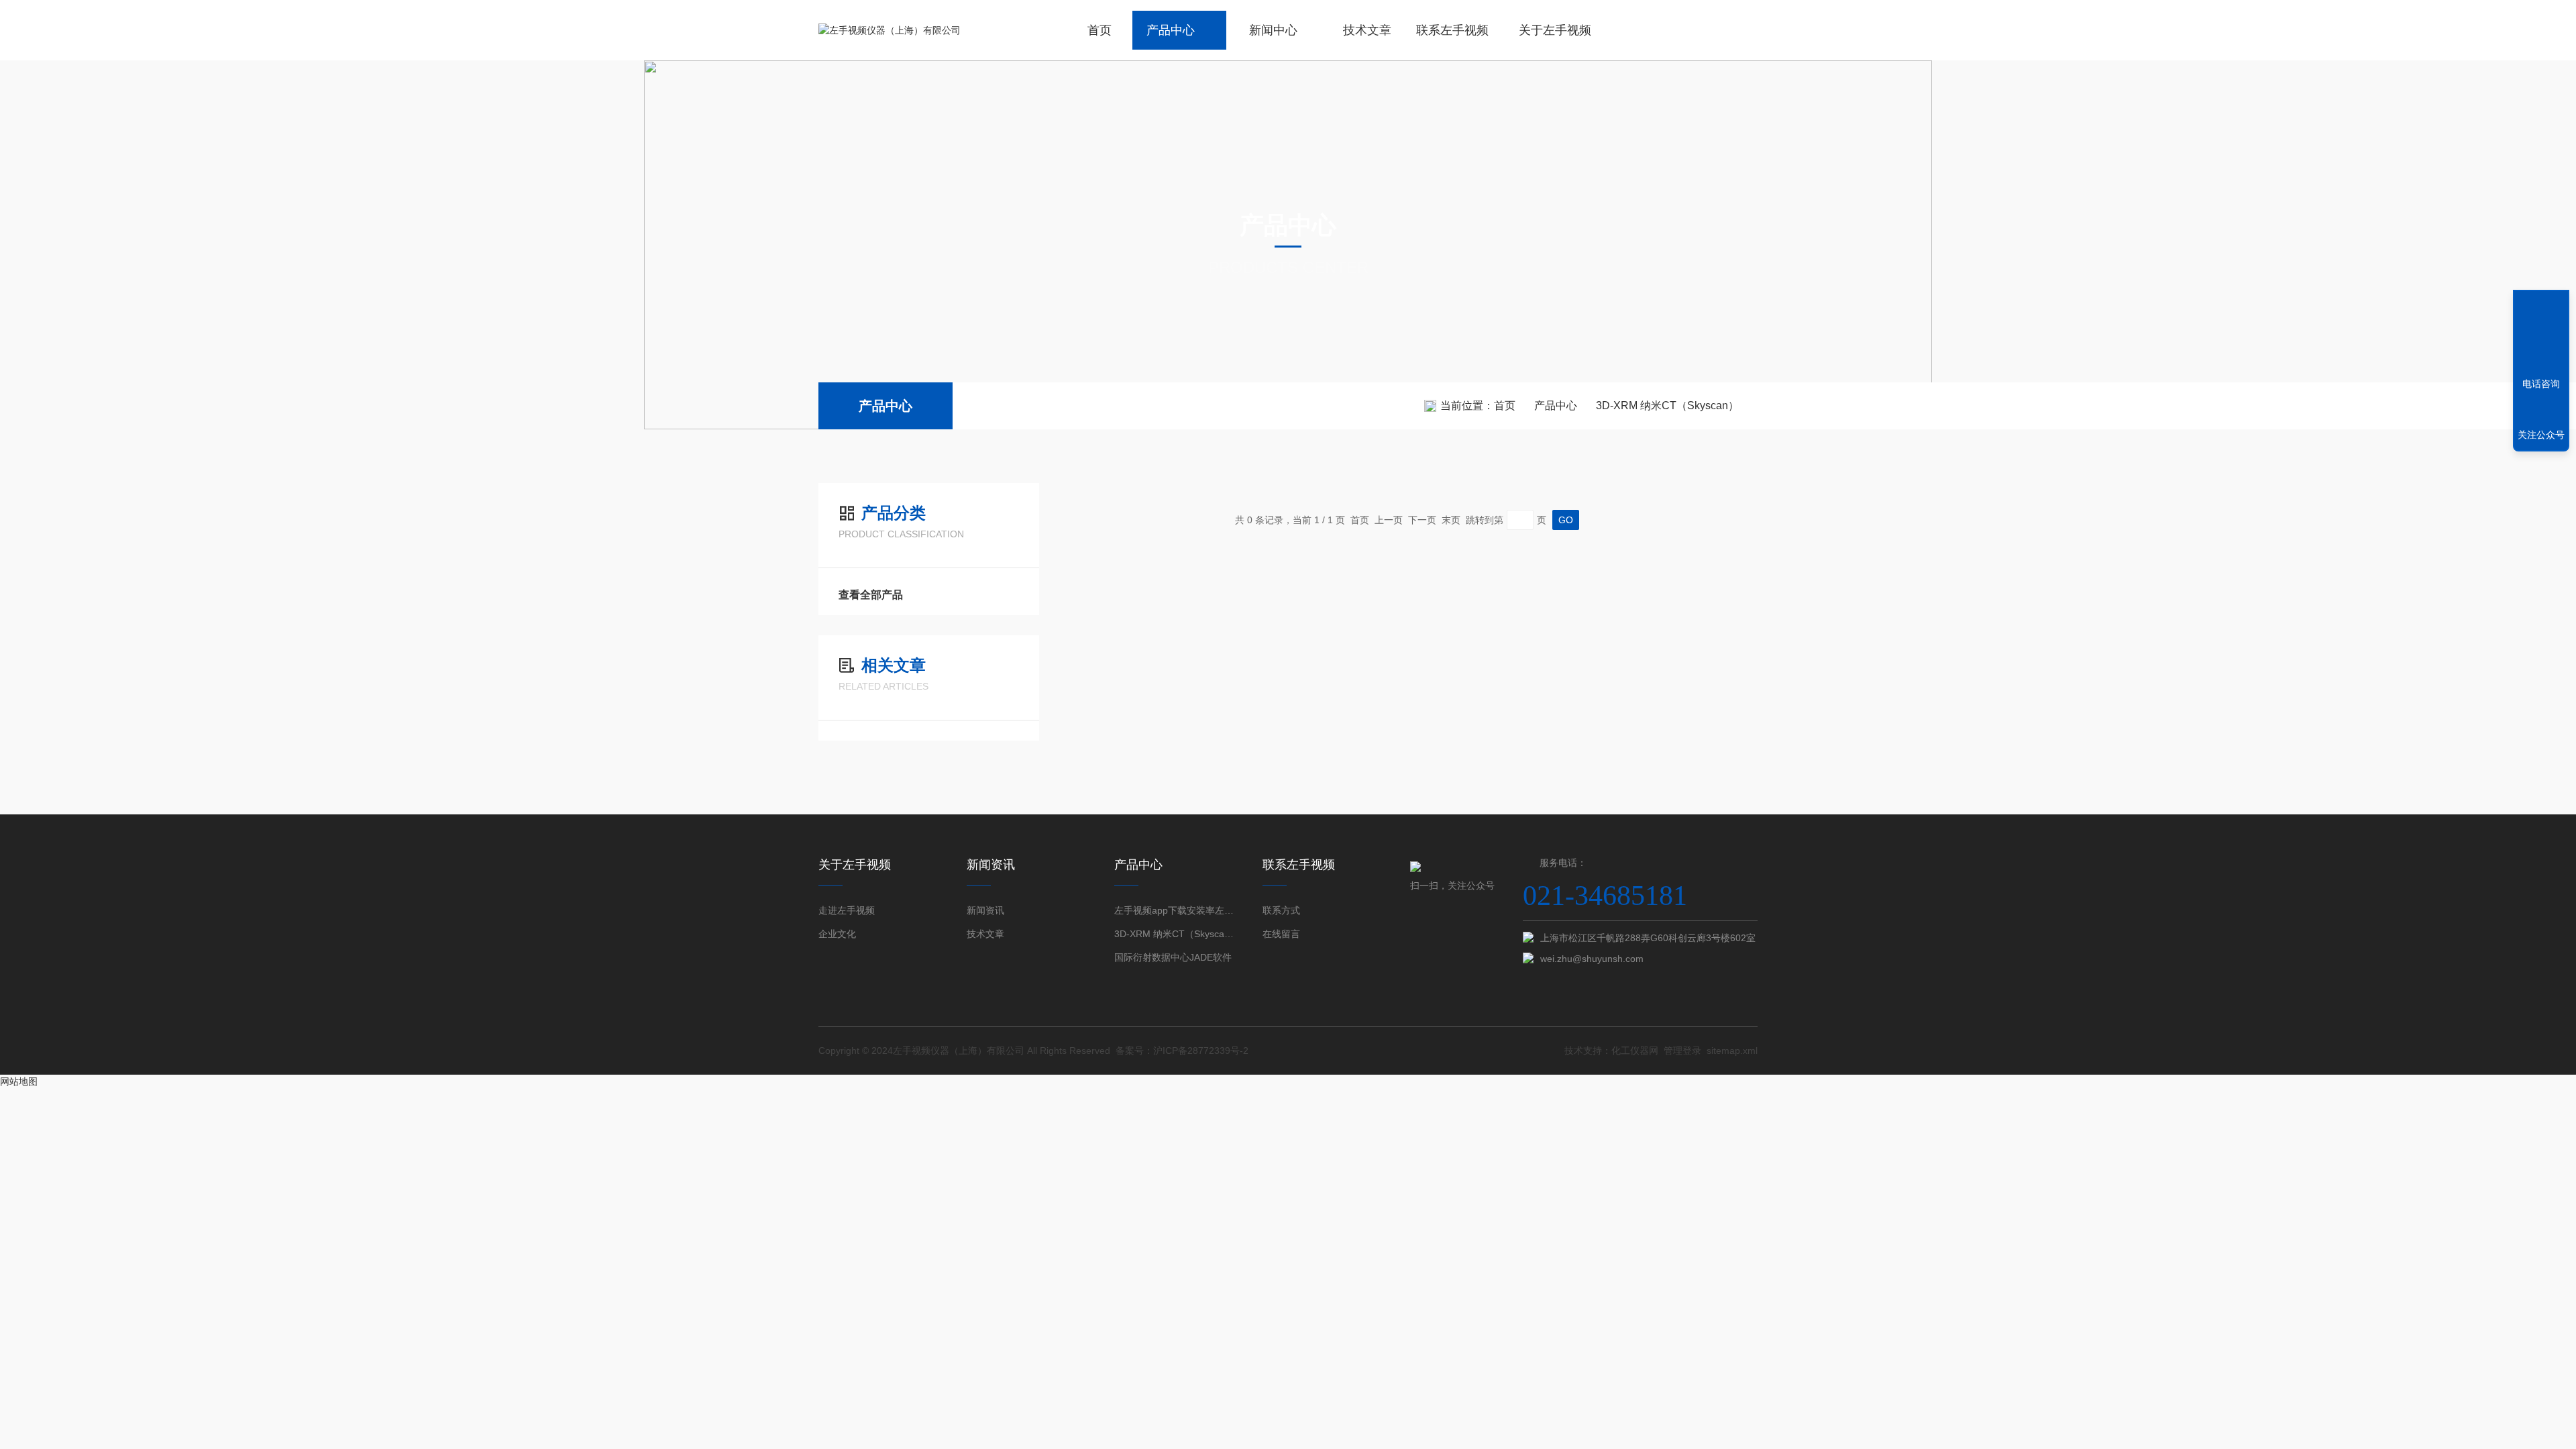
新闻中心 (1273, 30)
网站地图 (19, 1081)
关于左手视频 (1555, 30)
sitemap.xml (1732, 1051)
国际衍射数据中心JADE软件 (1173, 957)
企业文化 (837, 934)
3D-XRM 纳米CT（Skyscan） (1667, 406)
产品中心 (1171, 30)
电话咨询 (2541, 384)
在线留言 (1281, 934)
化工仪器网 (1635, 1051)
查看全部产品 (871, 595)
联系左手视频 (1452, 30)
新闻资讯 (985, 910)
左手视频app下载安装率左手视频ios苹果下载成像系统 (1174, 910)
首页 (1099, 30)
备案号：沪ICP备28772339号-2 (1182, 1051)
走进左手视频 (847, 910)
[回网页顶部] (2541, 335)
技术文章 (1367, 30)
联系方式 (1281, 910)
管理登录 (1682, 1051)
